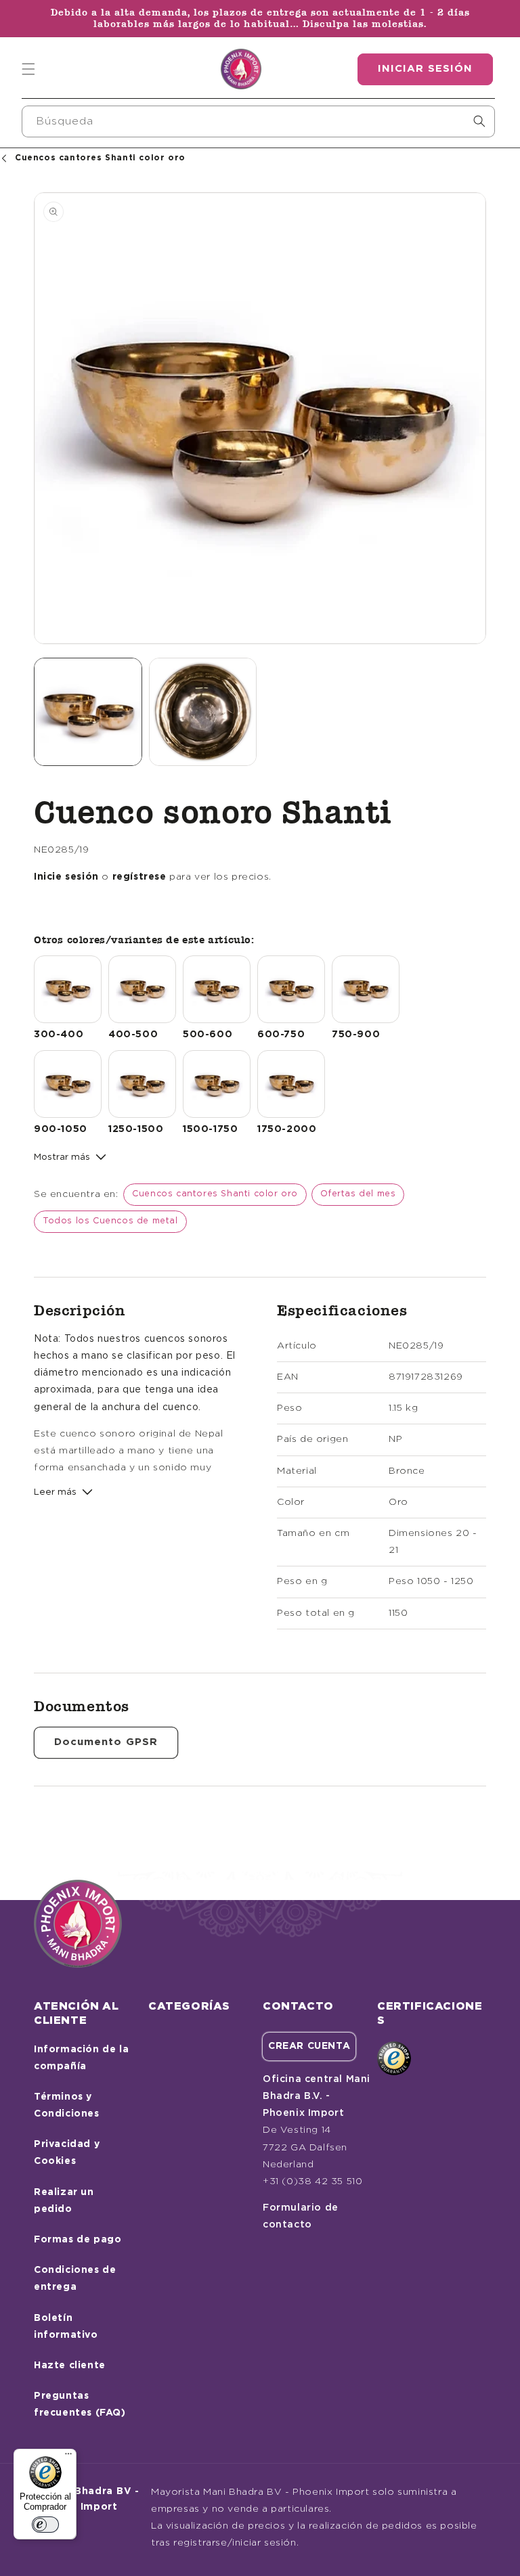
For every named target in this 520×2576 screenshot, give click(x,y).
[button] (28, 69)
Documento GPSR (106, 1742)
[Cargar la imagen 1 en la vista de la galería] (88, 712)
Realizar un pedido (64, 2201)
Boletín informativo (66, 2327)
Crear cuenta (309, 2046)
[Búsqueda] (479, 121)
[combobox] (258, 121)
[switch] (45, 2525)
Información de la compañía (81, 2058)
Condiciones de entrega (75, 2279)
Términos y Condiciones (67, 2105)
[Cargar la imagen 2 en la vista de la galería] (203, 712)
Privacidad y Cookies (67, 2153)
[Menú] (68, 2457)
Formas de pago (78, 2240)
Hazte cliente (70, 2366)
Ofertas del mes (358, 1194)
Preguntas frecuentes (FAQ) (80, 2404)
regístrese (139, 877)
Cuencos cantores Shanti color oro (215, 1194)
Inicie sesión (66, 877)
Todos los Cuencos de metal (110, 1221)
